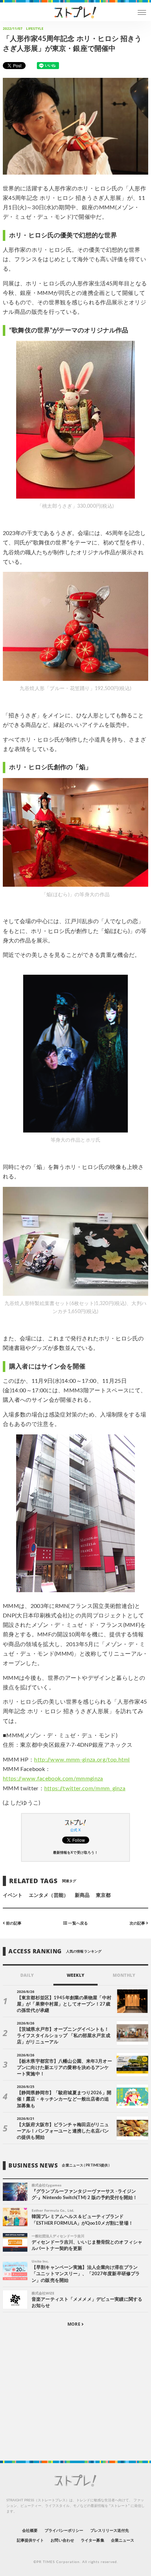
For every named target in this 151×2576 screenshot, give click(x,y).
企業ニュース (123, 2540)
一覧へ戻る (77, 1923)
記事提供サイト (30, 2540)
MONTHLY (124, 1975)
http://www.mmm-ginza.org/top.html (82, 1760)
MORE (74, 2324)
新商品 (82, 1895)
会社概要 (30, 2531)
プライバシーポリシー (64, 2531)
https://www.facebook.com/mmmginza (53, 1779)
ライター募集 (92, 2540)
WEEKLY (75, 1975)
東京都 (103, 1895)
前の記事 (13, 1923)
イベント (13, 1895)
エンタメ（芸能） (48, 1895)
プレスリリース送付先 (110, 2531)
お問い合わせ (62, 2540)
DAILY (27, 1975)
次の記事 (138, 1923)
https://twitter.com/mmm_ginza (85, 1789)
